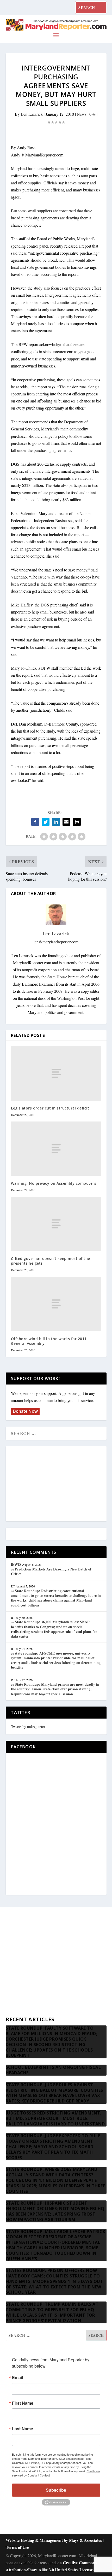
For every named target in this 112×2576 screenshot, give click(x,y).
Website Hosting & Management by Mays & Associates (54, 2540)
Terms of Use (17, 2547)
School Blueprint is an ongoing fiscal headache (53, 2070)
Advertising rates (20, 1985)
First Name (23, 2403)
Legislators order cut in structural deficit (50, 1108)
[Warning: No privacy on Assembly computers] (56, 1149)
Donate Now (25, 1411)
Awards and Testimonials (26, 1947)
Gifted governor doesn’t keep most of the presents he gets (51, 1261)
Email (17, 2378)
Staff (10, 1934)
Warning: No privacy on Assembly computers (54, 1183)
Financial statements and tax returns (35, 1959)
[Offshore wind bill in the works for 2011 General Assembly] (56, 1304)
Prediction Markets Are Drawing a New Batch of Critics (51, 1571)
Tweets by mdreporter (28, 1727)
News (82, 114)
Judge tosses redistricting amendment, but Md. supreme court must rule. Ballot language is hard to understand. (56, 2118)
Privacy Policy (18, 1997)
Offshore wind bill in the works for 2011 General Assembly (49, 1341)
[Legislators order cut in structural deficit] (56, 1073)
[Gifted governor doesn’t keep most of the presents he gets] (56, 1224)
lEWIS (16, 1564)
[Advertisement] (56, 1484)
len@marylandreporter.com (56, 942)
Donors (12, 1972)
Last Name (23, 2429)
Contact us (14, 2010)
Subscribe (56, 2490)
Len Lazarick (32, 114)
